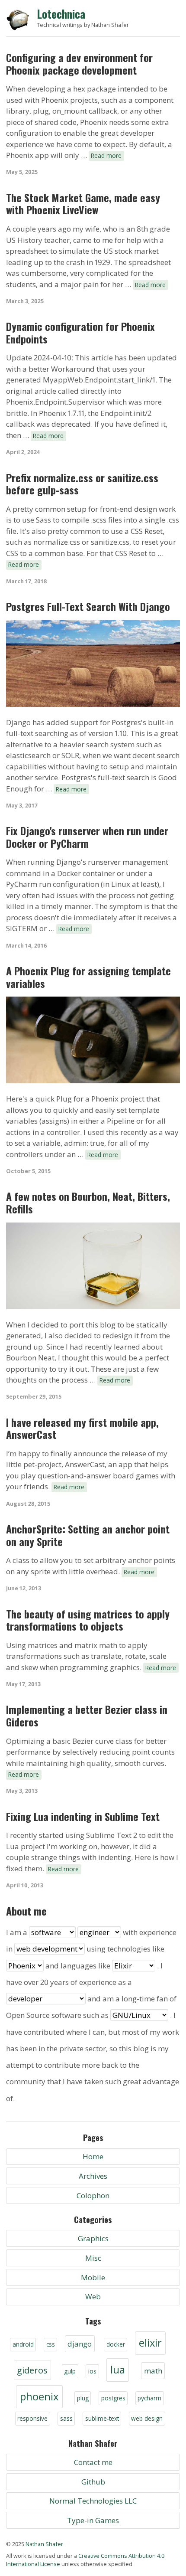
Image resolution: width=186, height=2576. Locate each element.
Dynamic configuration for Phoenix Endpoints (80, 333)
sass (66, 2418)
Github (93, 2482)
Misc (93, 2258)
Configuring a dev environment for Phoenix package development (79, 64)
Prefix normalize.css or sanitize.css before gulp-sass (82, 484)
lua (118, 2370)
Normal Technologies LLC (93, 2501)
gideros (32, 2370)
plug (83, 2398)
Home (93, 2156)
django (80, 2344)
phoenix (39, 2396)
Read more (106, 155)
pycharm (149, 2398)
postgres (113, 2398)
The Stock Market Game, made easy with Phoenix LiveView (83, 204)
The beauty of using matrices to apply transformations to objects (88, 1620)
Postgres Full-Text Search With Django (88, 606)
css (51, 2344)
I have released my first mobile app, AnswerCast (82, 1429)
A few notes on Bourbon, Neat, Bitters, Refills (88, 1203)
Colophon (93, 2195)
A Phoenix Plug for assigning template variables (88, 977)
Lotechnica (61, 14)
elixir (150, 2343)
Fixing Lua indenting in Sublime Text (83, 1816)
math (153, 2371)
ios (92, 2371)
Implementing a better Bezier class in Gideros (87, 1716)
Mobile (93, 2277)
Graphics (93, 2238)
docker (116, 2344)
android (23, 2344)
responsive (32, 2418)
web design (147, 2418)
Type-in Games (93, 2520)
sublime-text (102, 2418)
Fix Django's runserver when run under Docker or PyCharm (87, 837)
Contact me (93, 2462)
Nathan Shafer (44, 2544)
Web (93, 2296)
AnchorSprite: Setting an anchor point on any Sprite (88, 1535)
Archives (93, 2176)
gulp (70, 2371)
